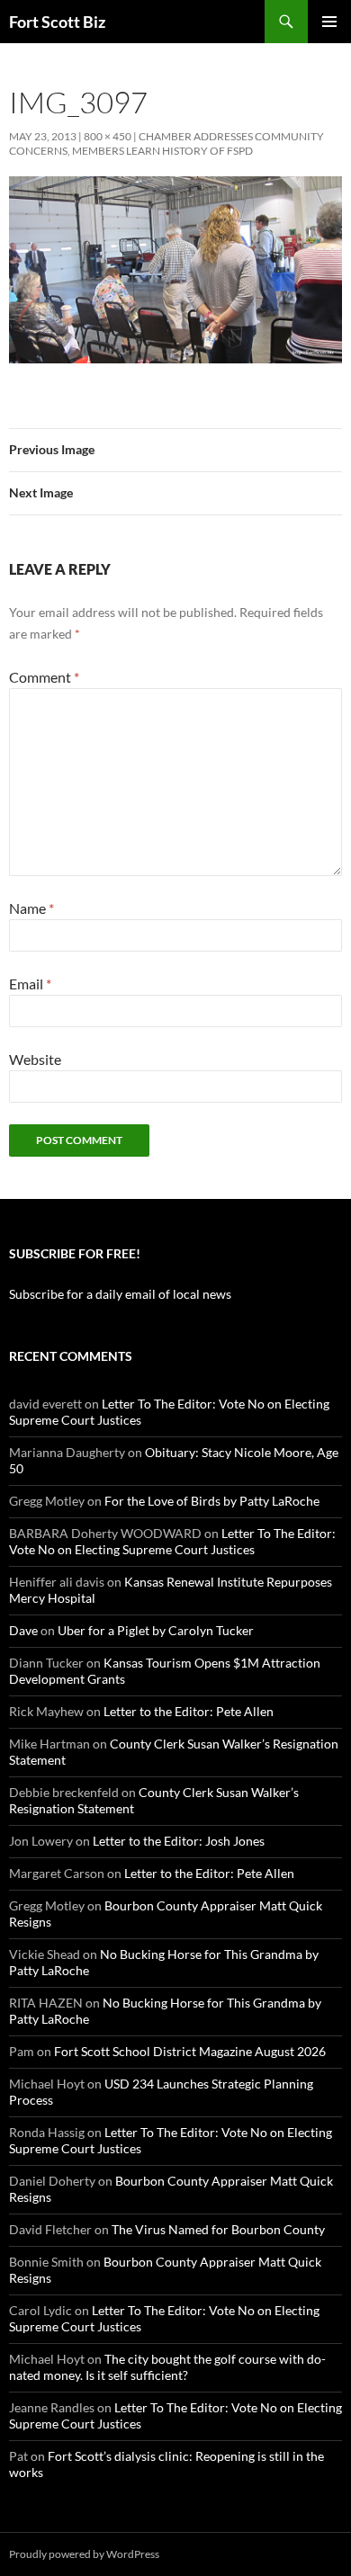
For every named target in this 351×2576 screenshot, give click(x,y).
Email (30, 984)
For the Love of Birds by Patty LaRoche (212, 1501)
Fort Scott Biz (57, 22)
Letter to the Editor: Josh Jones (179, 1841)
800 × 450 (108, 136)
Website (35, 1059)
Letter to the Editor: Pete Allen (189, 1711)
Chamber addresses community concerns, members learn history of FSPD (166, 143)
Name (31, 908)
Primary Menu (329, 22)
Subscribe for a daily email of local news (120, 1294)
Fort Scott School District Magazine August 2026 (190, 2051)
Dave (23, 1630)
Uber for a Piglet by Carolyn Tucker (156, 1630)
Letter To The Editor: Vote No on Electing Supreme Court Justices (172, 1541)
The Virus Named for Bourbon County (218, 2229)
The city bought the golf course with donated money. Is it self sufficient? (167, 2367)
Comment (44, 677)
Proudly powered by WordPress (84, 2554)
